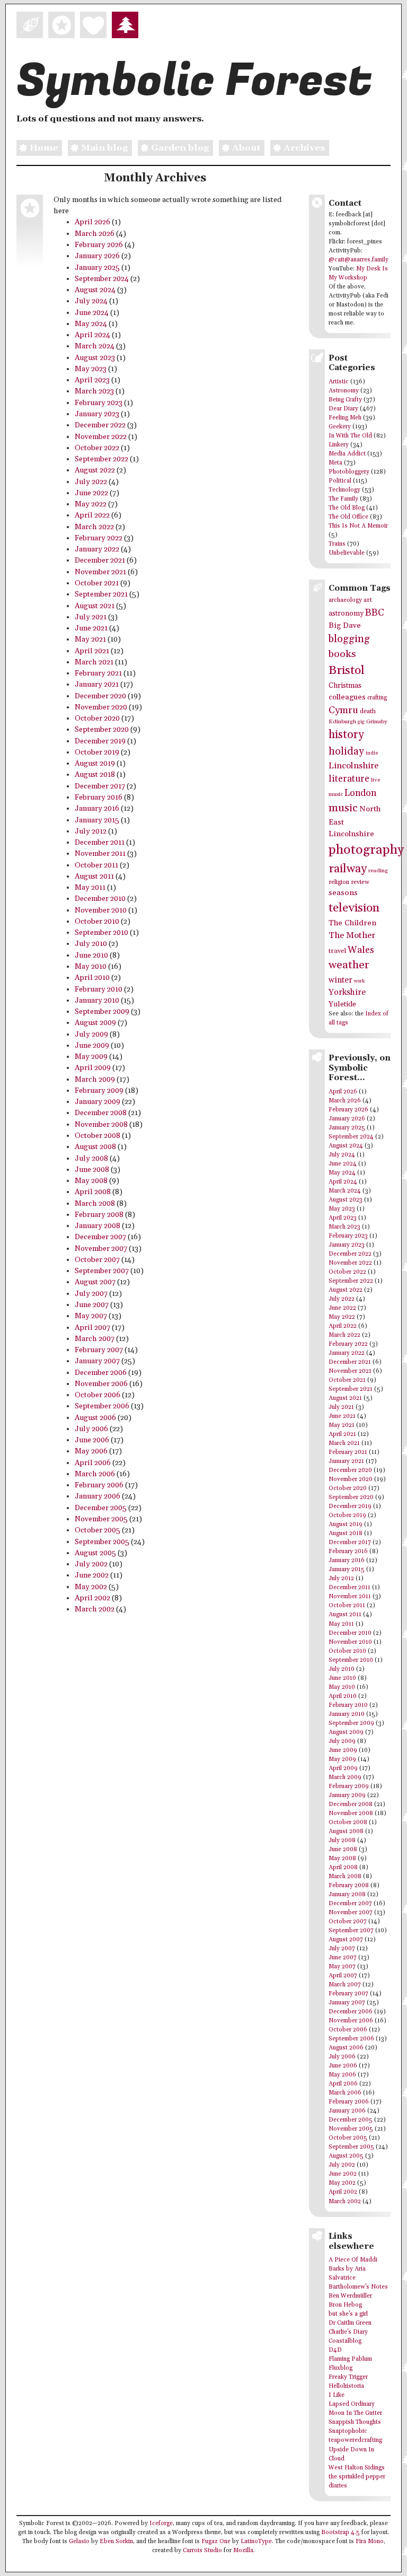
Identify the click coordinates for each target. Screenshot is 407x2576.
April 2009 (93, 1068)
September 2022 (101, 459)
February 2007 (99, 1350)
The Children (352, 923)
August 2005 (95, 1553)
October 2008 (98, 1136)
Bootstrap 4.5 (340, 2533)
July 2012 (91, 831)
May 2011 (90, 888)
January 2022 (97, 549)
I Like (337, 2395)
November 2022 (101, 437)
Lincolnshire (353, 766)
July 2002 (91, 1564)
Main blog (104, 148)
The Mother (352, 936)
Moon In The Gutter (355, 2413)
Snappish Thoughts (355, 2422)
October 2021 (97, 583)
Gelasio (79, 2542)
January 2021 (97, 685)
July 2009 (91, 1035)
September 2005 (102, 1542)
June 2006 (92, 1440)
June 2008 (92, 1170)
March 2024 (95, 346)
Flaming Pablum (350, 2359)
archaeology (345, 600)
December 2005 (101, 1508)
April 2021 (92, 651)
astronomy (346, 614)
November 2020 (101, 707)
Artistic (339, 382)
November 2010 (101, 910)
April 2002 (92, 1598)
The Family (343, 499)
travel (337, 951)
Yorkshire (347, 992)
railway (348, 869)
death (368, 711)
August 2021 (95, 606)
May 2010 (91, 967)
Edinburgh (342, 722)
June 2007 (92, 1305)
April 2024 (92, 335)
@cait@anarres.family (359, 260)
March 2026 (95, 234)
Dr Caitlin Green (350, 2323)
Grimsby (377, 722)
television (354, 908)
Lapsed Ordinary (352, 2404)
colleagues (347, 697)
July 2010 (91, 944)
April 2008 (93, 1192)
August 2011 (94, 877)
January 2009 (98, 1102)
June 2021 (91, 628)
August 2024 (95, 290)
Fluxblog (340, 2368)
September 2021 (101, 594)
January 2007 (97, 1361)
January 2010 (97, 1001)
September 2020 (102, 730)
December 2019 (100, 741)
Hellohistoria (346, 2386)
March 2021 (94, 662)
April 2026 (92, 222)
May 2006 (91, 1451)
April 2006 (93, 1463)
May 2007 (91, 1316)
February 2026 (99, 245)
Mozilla (243, 2551)
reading (378, 871)
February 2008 (99, 1215)
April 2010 (92, 978)
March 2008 (95, 1204)
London (360, 793)
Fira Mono (370, 2542)
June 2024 (92, 313)
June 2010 (91, 956)
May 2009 (91, 1057)
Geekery (340, 427)
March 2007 (95, 1339)
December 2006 (101, 1373)
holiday (346, 751)
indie (372, 753)
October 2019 (97, 752)
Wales (361, 950)
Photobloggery (349, 472)
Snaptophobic (348, 2431)
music (343, 808)
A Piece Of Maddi (353, 2260)
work (359, 981)
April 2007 (92, 1328)
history (346, 735)
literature (349, 779)
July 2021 (91, 617)
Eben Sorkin (116, 2542)
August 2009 (95, 1023)
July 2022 (91, 482)
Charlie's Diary (348, 2332)
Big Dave (345, 625)
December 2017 (100, 786)
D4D (335, 2350)
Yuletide (342, 1004)
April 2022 (92, 515)
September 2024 (102, 279)
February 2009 (99, 1091)
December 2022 (100, 425)
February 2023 (99, 403)
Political (340, 481)
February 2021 (98, 673)
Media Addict (347, 454)
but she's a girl (348, 2314)
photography (366, 850)
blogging (349, 639)
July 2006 (91, 1429)
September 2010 (101, 933)
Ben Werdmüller (350, 2296)
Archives (304, 148)
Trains (337, 544)
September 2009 (102, 1012)
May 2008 (91, 1181)
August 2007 (95, 1282)
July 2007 (91, 1294)
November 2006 (101, 1384)
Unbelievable (347, 553)
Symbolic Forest (194, 81)
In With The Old (350, 436)
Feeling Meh (345, 418)
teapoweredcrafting (355, 2440)
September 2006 (102, 1406)
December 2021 (100, 560)
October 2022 (97, 448)
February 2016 (99, 798)
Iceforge (161, 2524)
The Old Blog (347, 508)
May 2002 (91, 1587)
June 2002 (92, 1575)
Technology (344, 490)
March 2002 (95, 1609)
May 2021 (90, 639)
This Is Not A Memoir (358, 526)
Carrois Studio (202, 2551)
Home (44, 148)
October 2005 (98, 1530)
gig (361, 722)
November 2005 (101, 1519)
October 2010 (97, 922)
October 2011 (96, 865)
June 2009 (92, 1046)
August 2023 (95, 358)
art (368, 600)
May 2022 (91, 504)
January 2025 (97, 268)
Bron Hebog (345, 2305)
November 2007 (101, 1249)
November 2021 (100, 572)
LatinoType (256, 2542)
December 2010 (100, 899)
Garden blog (180, 148)
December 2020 (100, 696)
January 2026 (97, 256)
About (246, 148)
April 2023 (92, 380)
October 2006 (98, 1395)
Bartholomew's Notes (358, 2287)
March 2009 (95, 1080)
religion (339, 882)
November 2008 (101, 1125)
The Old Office (348, 517)
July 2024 (91, 301)
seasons (343, 893)
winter (340, 980)
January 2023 (97, 414)
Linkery (339, 445)
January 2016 (97, 809)
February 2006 (99, 1485)
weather (349, 965)
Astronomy (344, 391)
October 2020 (97, 719)
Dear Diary (343, 409)
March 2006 (95, 1474)
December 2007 (100, 1237)
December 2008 (101, 1113)
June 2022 (91, 493)
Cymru (343, 710)
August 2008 (95, 1147)
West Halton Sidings (357, 2468)
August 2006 (95, 1418)
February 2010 (99, 989)
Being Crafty (345, 400)
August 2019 (95, 764)
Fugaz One (216, 2542)
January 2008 (98, 1226)
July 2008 (91, 1159)
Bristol (347, 671)
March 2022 (94, 527)
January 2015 (97, 820)
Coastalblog (345, 2341)
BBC (375, 613)
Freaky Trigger (348, 2377)
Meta (335, 463)
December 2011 (100, 843)
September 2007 (102, 1271)
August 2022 (95, 470)
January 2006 (98, 1496)
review (360, 882)
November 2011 (100, 854)
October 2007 (97, 1260)
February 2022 (99, 538)
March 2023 (94, 391)
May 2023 (91, 369)
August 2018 (95, 775)
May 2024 (91, 324)
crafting (377, 698)
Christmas (345, 686)
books (342, 654)
